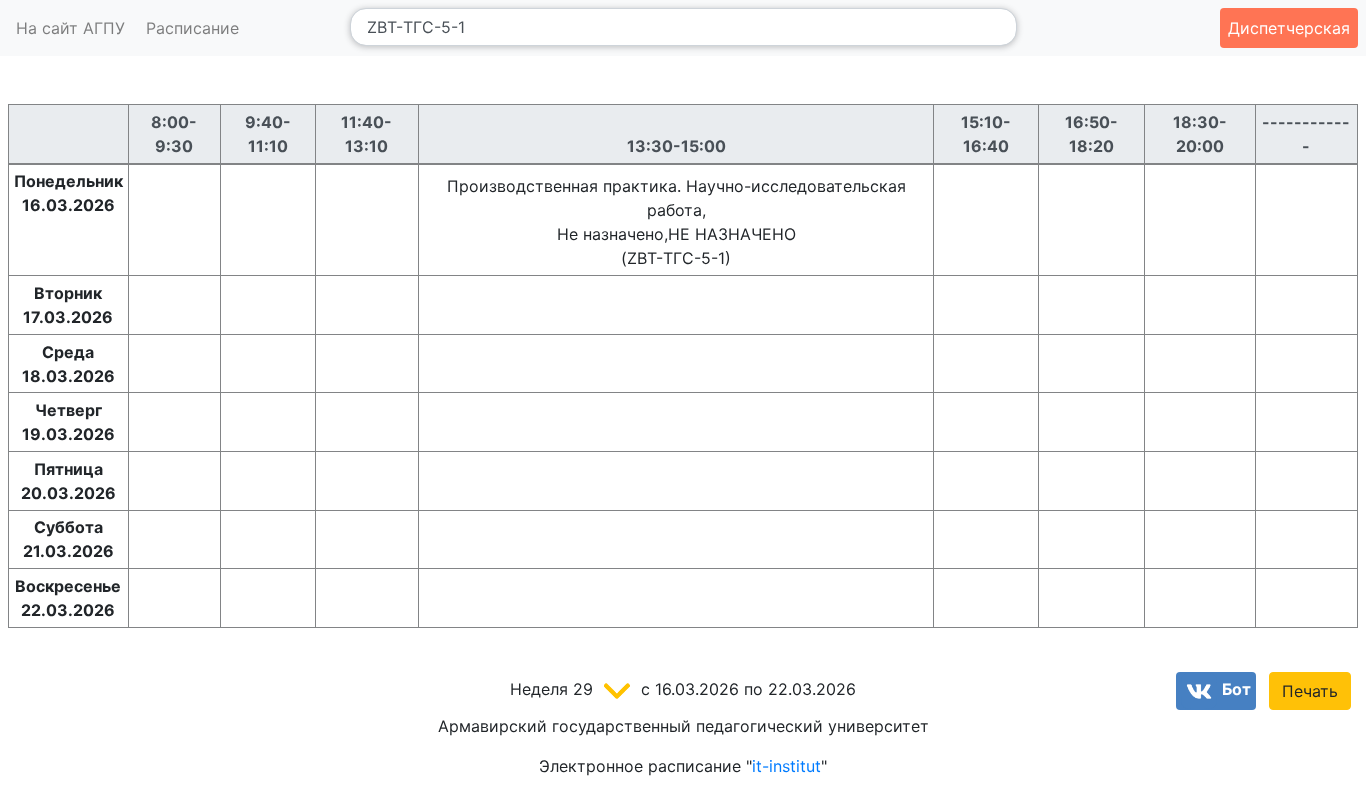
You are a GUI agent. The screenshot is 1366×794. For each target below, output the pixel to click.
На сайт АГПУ (70, 28)
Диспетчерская (1289, 28)
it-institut (786, 766)
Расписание (192, 28)
